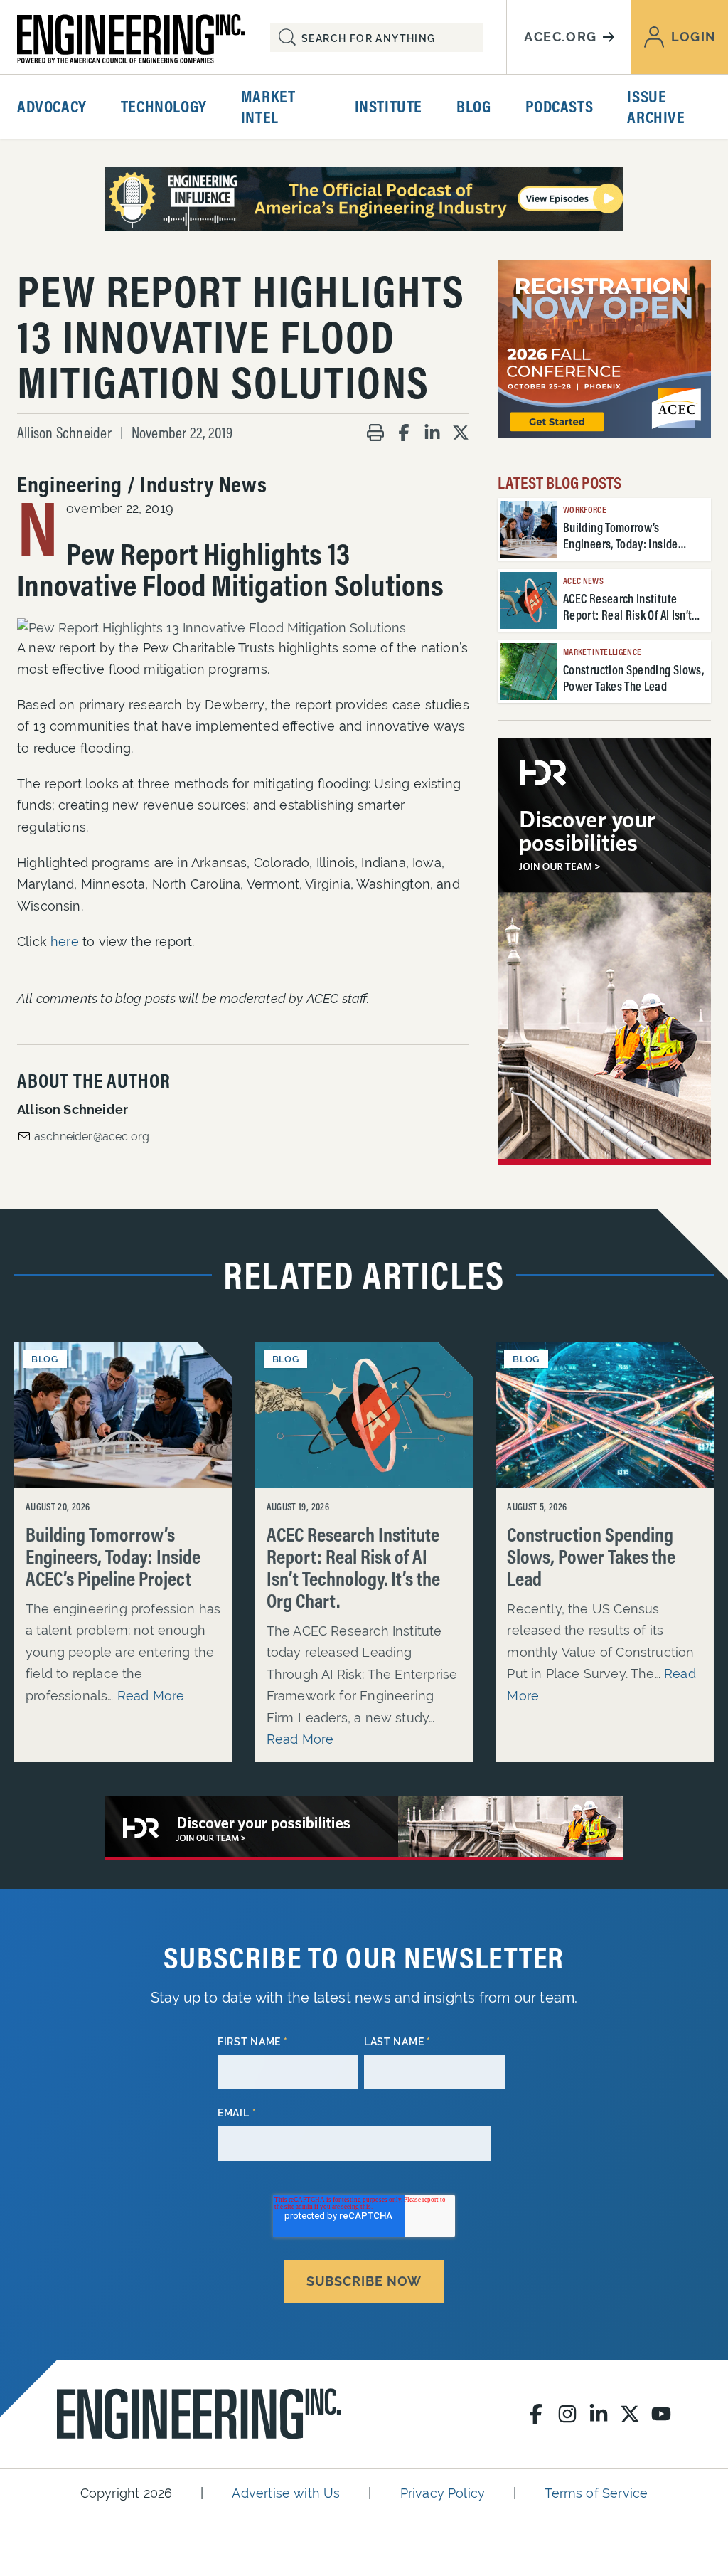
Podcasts (560, 106)
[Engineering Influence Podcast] (364, 1828)
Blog (473, 106)
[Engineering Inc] (199, 2414)
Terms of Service (596, 2493)
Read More (151, 1696)
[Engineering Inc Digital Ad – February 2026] (604, 951)
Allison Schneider (64, 433)
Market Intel (268, 106)
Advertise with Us (286, 2493)
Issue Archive (656, 106)
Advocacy (52, 106)
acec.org (561, 37)
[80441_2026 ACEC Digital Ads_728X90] (364, 199)
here (65, 942)
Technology (164, 106)
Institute (389, 106)
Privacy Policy (443, 2493)
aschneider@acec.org (92, 1136)
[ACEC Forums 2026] (604, 349)
